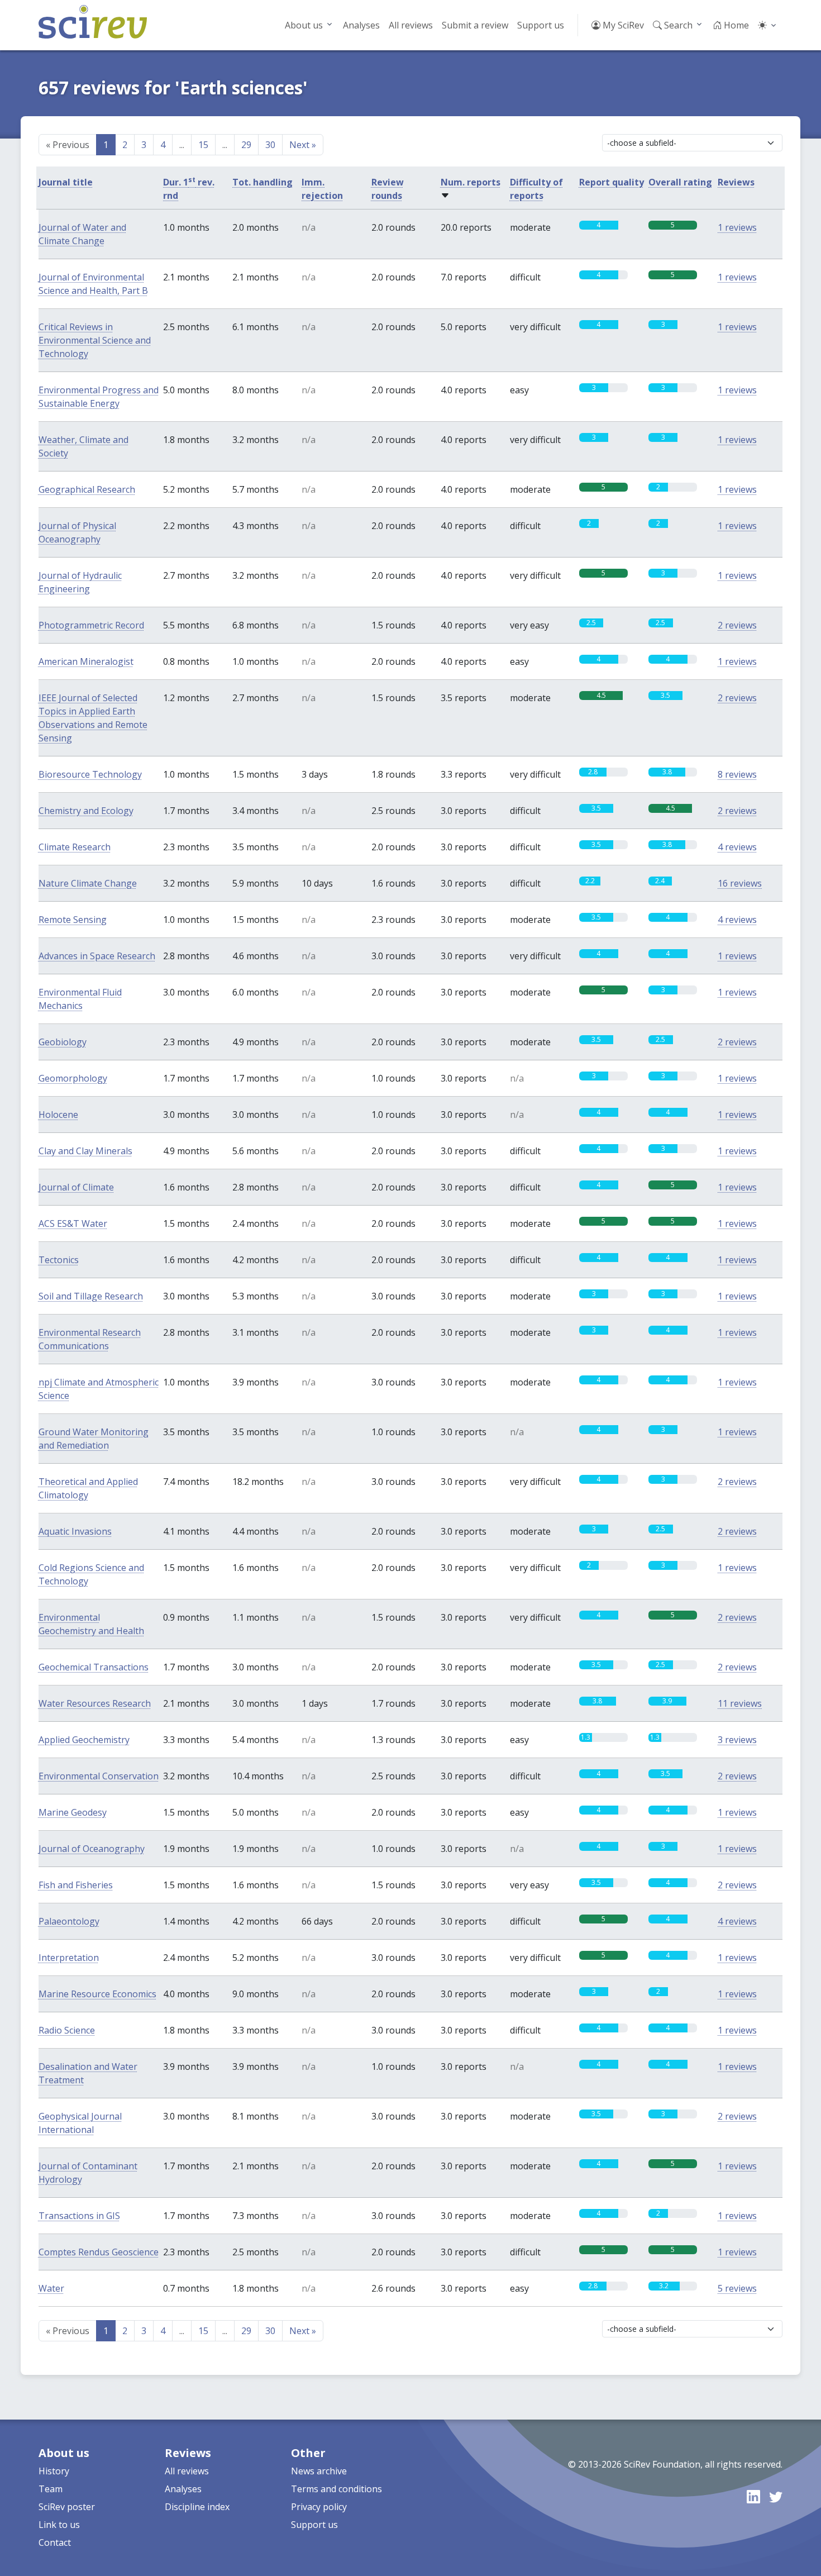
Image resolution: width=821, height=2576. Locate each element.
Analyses (361, 25)
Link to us (59, 2525)
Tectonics (59, 1260)
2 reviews (737, 625)
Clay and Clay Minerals (85, 1151)
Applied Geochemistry (84, 1740)
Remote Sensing (73, 920)
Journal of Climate (76, 1187)
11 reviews (740, 1703)
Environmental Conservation (99, 1776)
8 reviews (737, 774)
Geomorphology (73, 1078)
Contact (55, 2542)
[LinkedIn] (753, 2496)
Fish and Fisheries (76, 1885)
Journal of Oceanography (92, 1849)
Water (51, 2288)
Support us (541, 25)
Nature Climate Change (88, 883)
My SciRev (622, 25)
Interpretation (69, 1958)
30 (270, 145)
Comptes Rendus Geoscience (99, 2252)
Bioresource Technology (90, 774)
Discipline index (197, 2507)
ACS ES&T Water (73, 1223)
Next (303, 145)
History (54, 2471)
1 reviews (737, 227)
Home (735, 25)
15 (203, 145)
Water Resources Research (95, 1703)
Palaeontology (69, 1921)
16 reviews (740, 883)
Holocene (58, 1115)
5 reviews (737, 2288)
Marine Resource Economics (97, 1994)
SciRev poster (67, 2507)
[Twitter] (776, 2496)
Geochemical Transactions (94, 1667)
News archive (319, 2471)
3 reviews (737, 1740)
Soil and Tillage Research (91, 1296)
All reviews (411, 25)
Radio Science (67, 2030)
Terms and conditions (336, 2489)
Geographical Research (87, 489)
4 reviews (737, 847)
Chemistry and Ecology (86, 811)
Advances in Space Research (97, 956)
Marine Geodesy (73, 1812)
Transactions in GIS (79, 2216)
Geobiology (63, 1042)
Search (677, 25)
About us (304, 25)
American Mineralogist (86, 661)
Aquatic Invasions (75, 1531)
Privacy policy (319, 2507)
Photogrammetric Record (91, 625)
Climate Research (75, 847)
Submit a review (475, 25)
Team (51, 2489)
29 (246, 145)
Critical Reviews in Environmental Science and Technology (95, 340)
